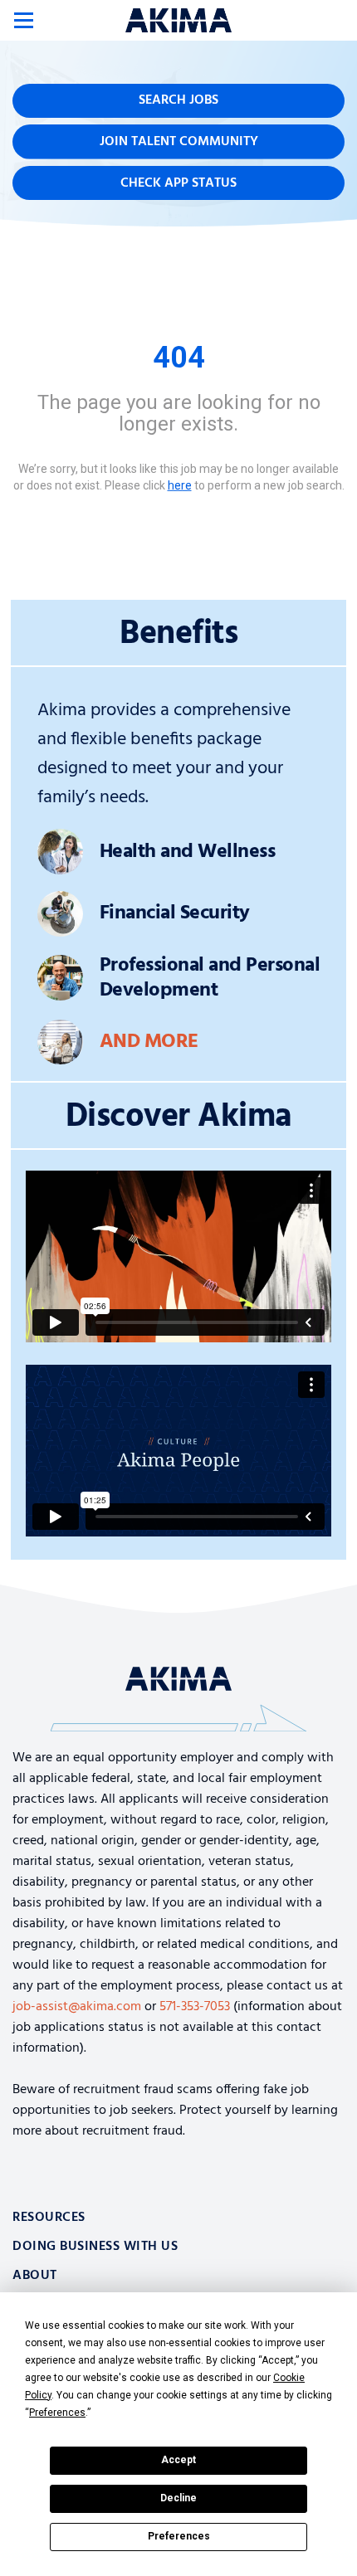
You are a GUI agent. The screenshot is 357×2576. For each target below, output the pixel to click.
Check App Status (178, 183)
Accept (178, 2460)
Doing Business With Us (95, 2247)
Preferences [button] (57, 2413)
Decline (178, 2498)
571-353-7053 (195, 2007)
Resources (49, 2218)
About (35, 2276)
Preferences (179, 2536)
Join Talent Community (179, 142)
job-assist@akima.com (77, 2007)
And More (149, 1042)
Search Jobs (178, 100)
